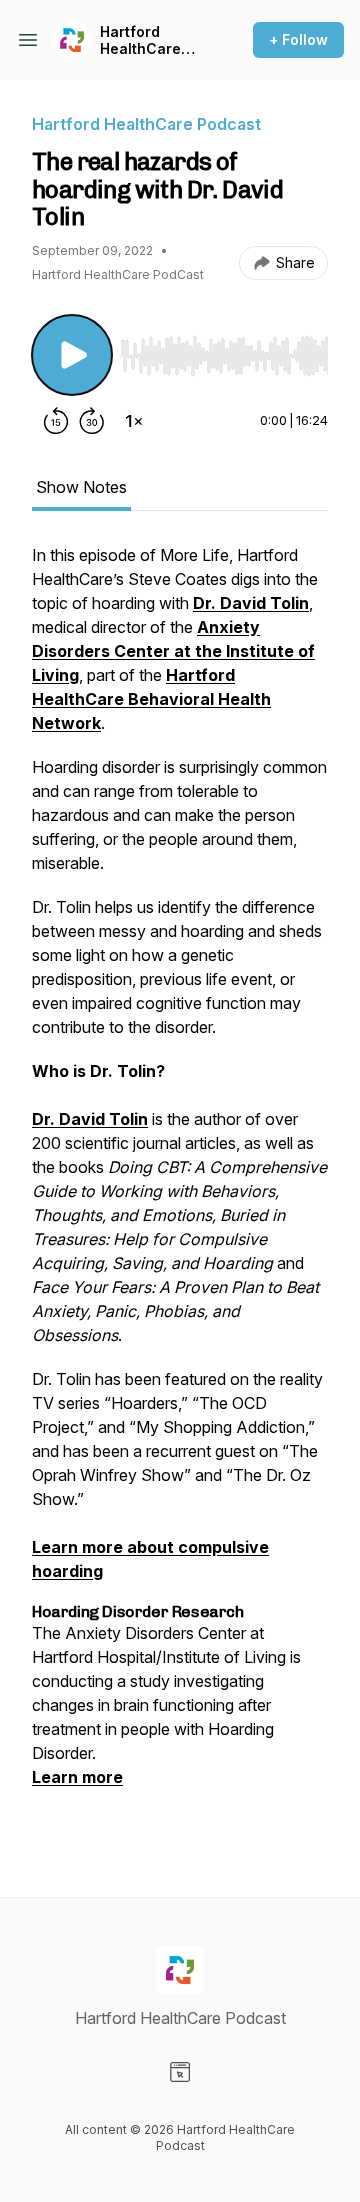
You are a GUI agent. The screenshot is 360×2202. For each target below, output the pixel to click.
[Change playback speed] (134, 421)
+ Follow (298, 39)
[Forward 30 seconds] (92, 421)
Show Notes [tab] (81, 487)
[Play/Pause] (72, 355)
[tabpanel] (180, 1188)
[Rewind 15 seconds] (56, 421)
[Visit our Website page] (180, 2072)
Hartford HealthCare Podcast (140, 40)
